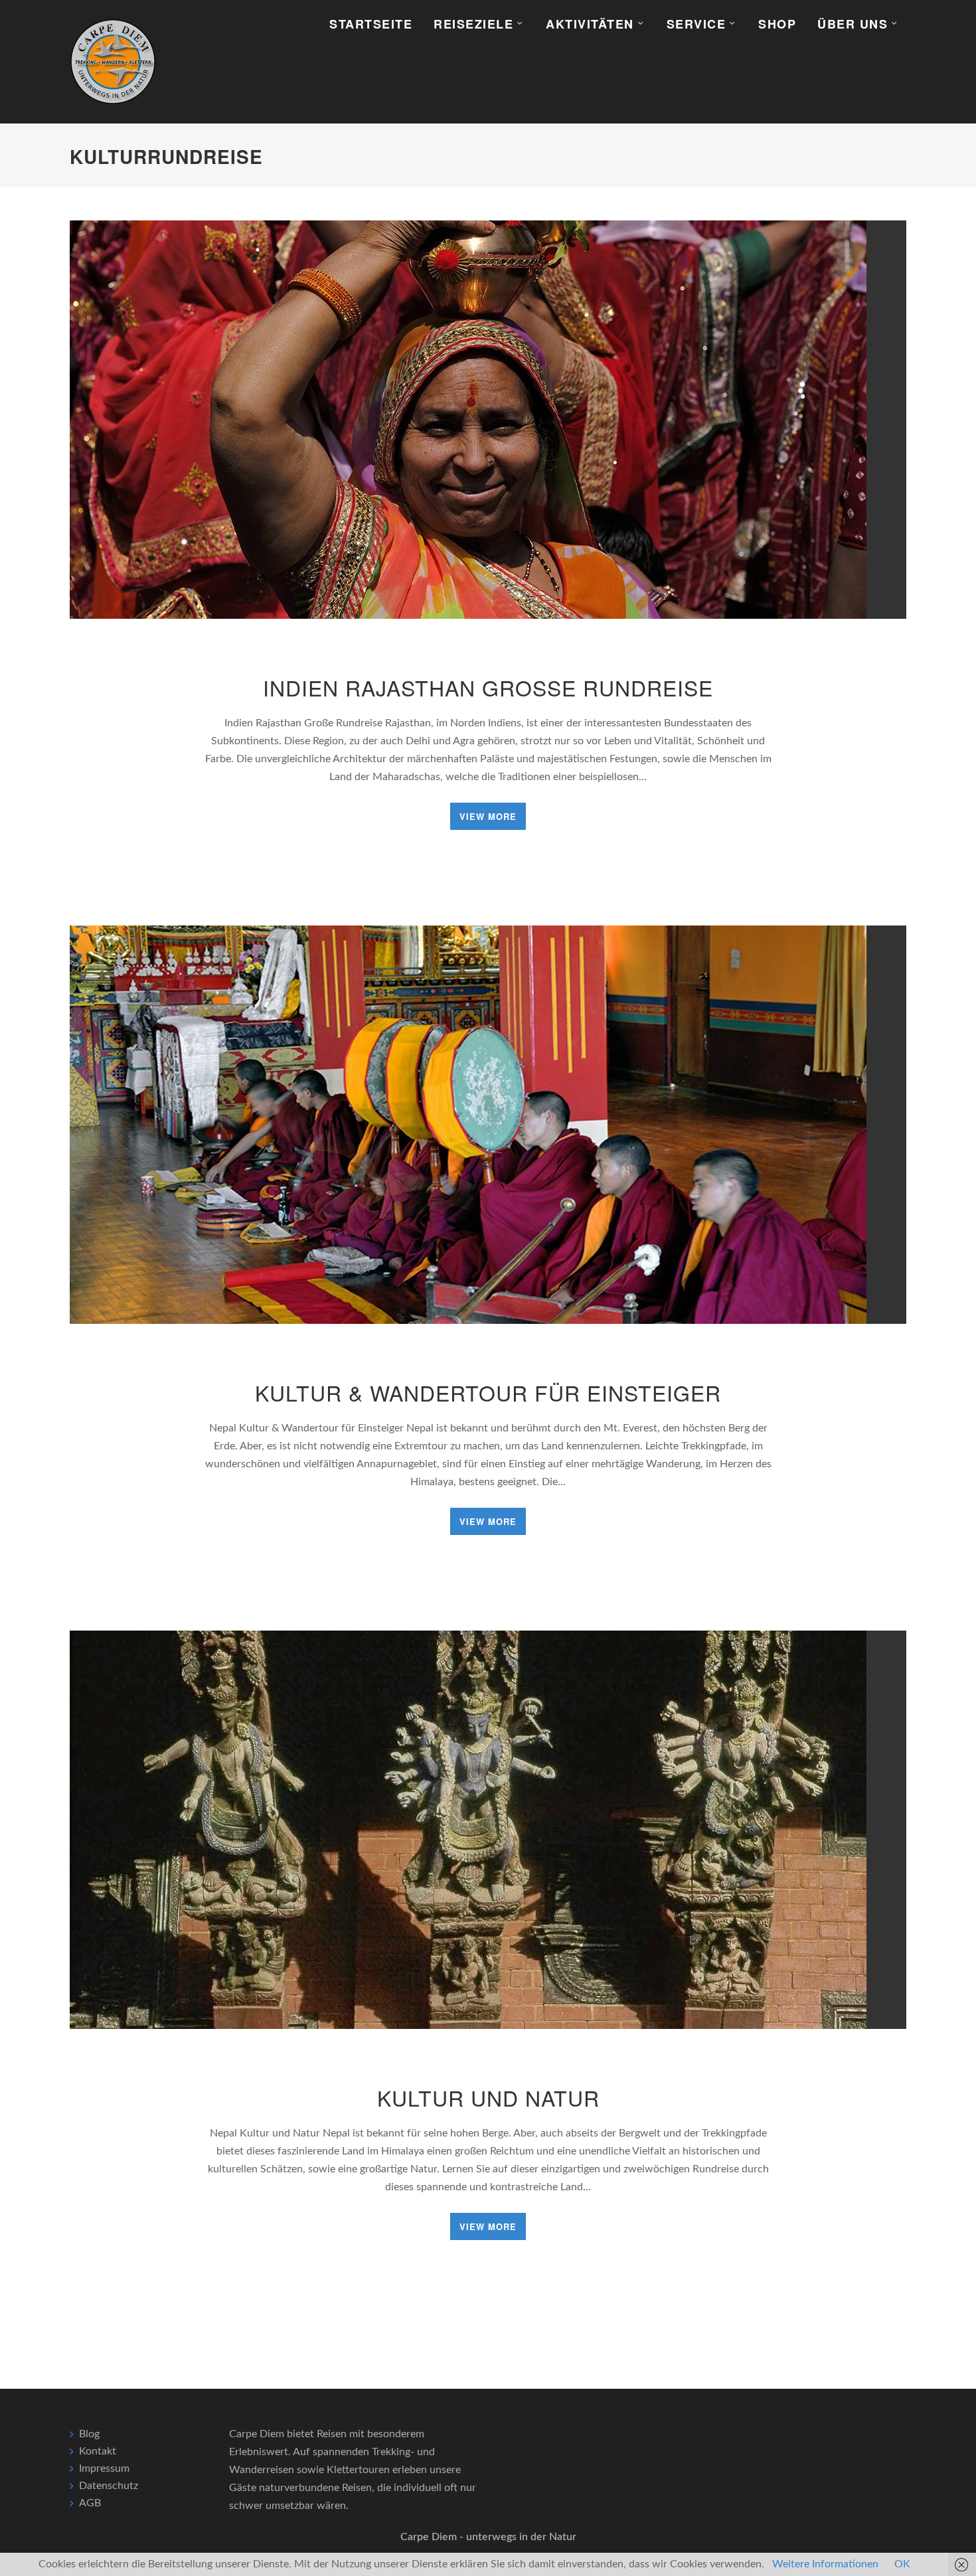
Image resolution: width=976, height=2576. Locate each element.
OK (902, 2564)
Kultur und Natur (488, 2097)
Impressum (104, 2468)
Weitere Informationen (825, 2564)
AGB (90, 2503)
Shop (777, 24)
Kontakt (98, 2451)
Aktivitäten (590, 24)
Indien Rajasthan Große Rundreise (488, 687)
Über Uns (853, 24)
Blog (89, 2434)
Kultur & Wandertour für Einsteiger (488, 1392)
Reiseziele (473, 24)
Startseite (371, 24)
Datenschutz (109, 2486)
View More (488, 816)
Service (696, 24)
